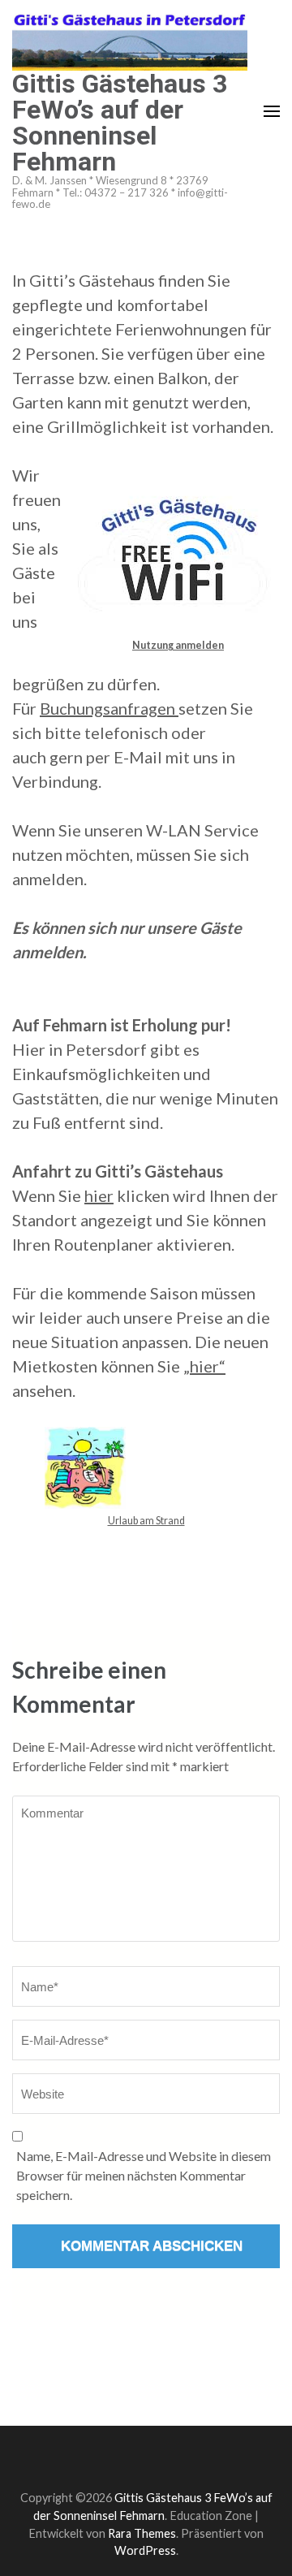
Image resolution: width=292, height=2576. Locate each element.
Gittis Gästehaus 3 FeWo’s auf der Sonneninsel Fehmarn (120, 123)
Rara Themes (142, 2533)
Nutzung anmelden (178, 645)
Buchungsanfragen (109, 708)
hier (99, 1195)
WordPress (145, 2550)
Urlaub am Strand (146, 1521)
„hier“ (204, 1366)
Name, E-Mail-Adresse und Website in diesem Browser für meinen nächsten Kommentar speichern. (144, 2175)
